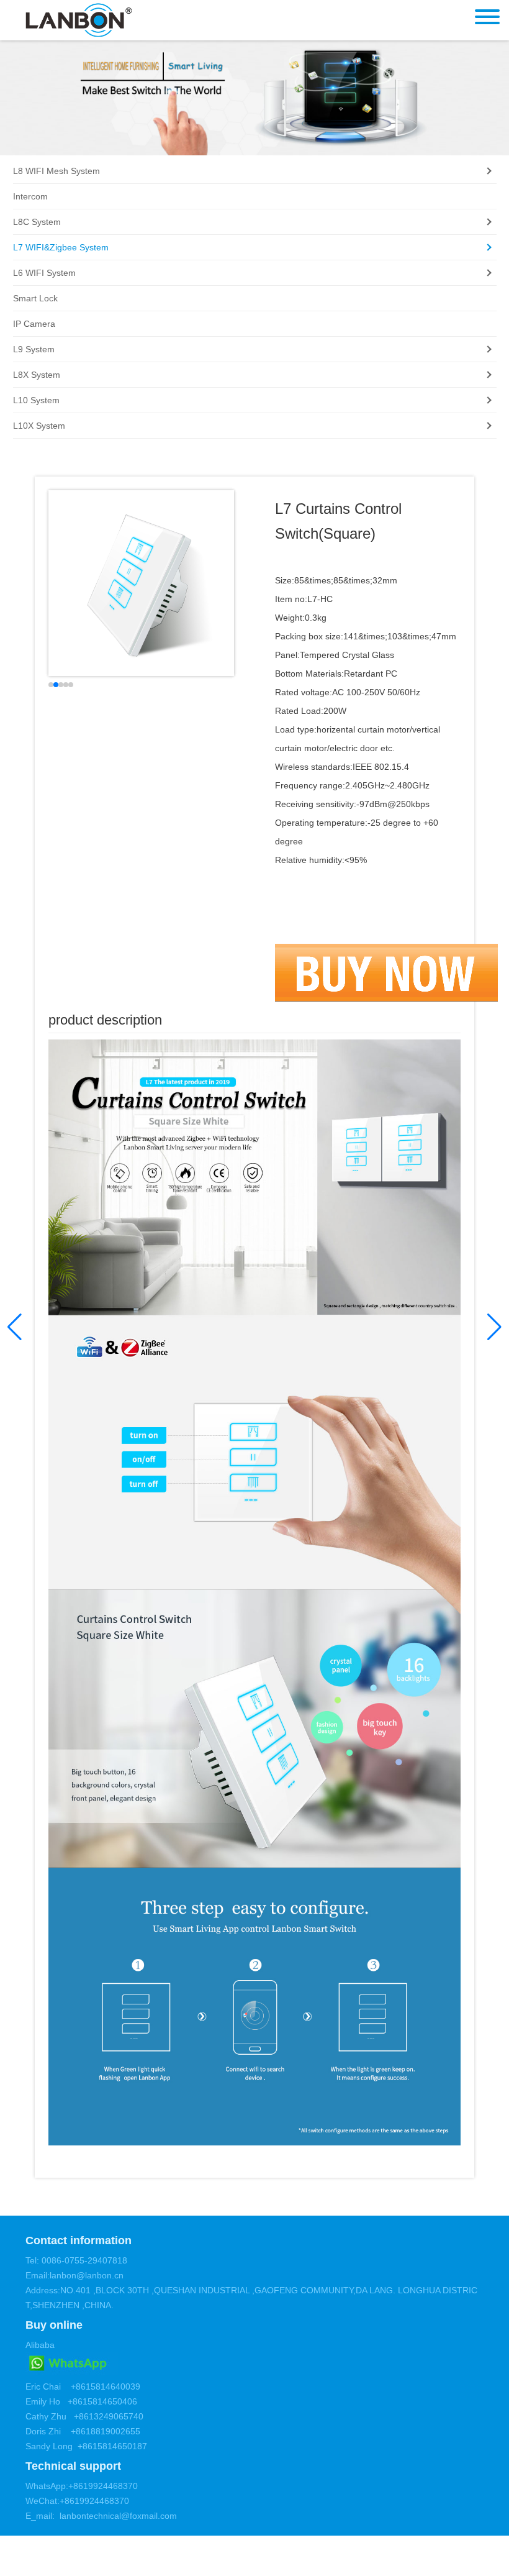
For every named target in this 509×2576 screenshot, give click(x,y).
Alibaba (40, 2345)
